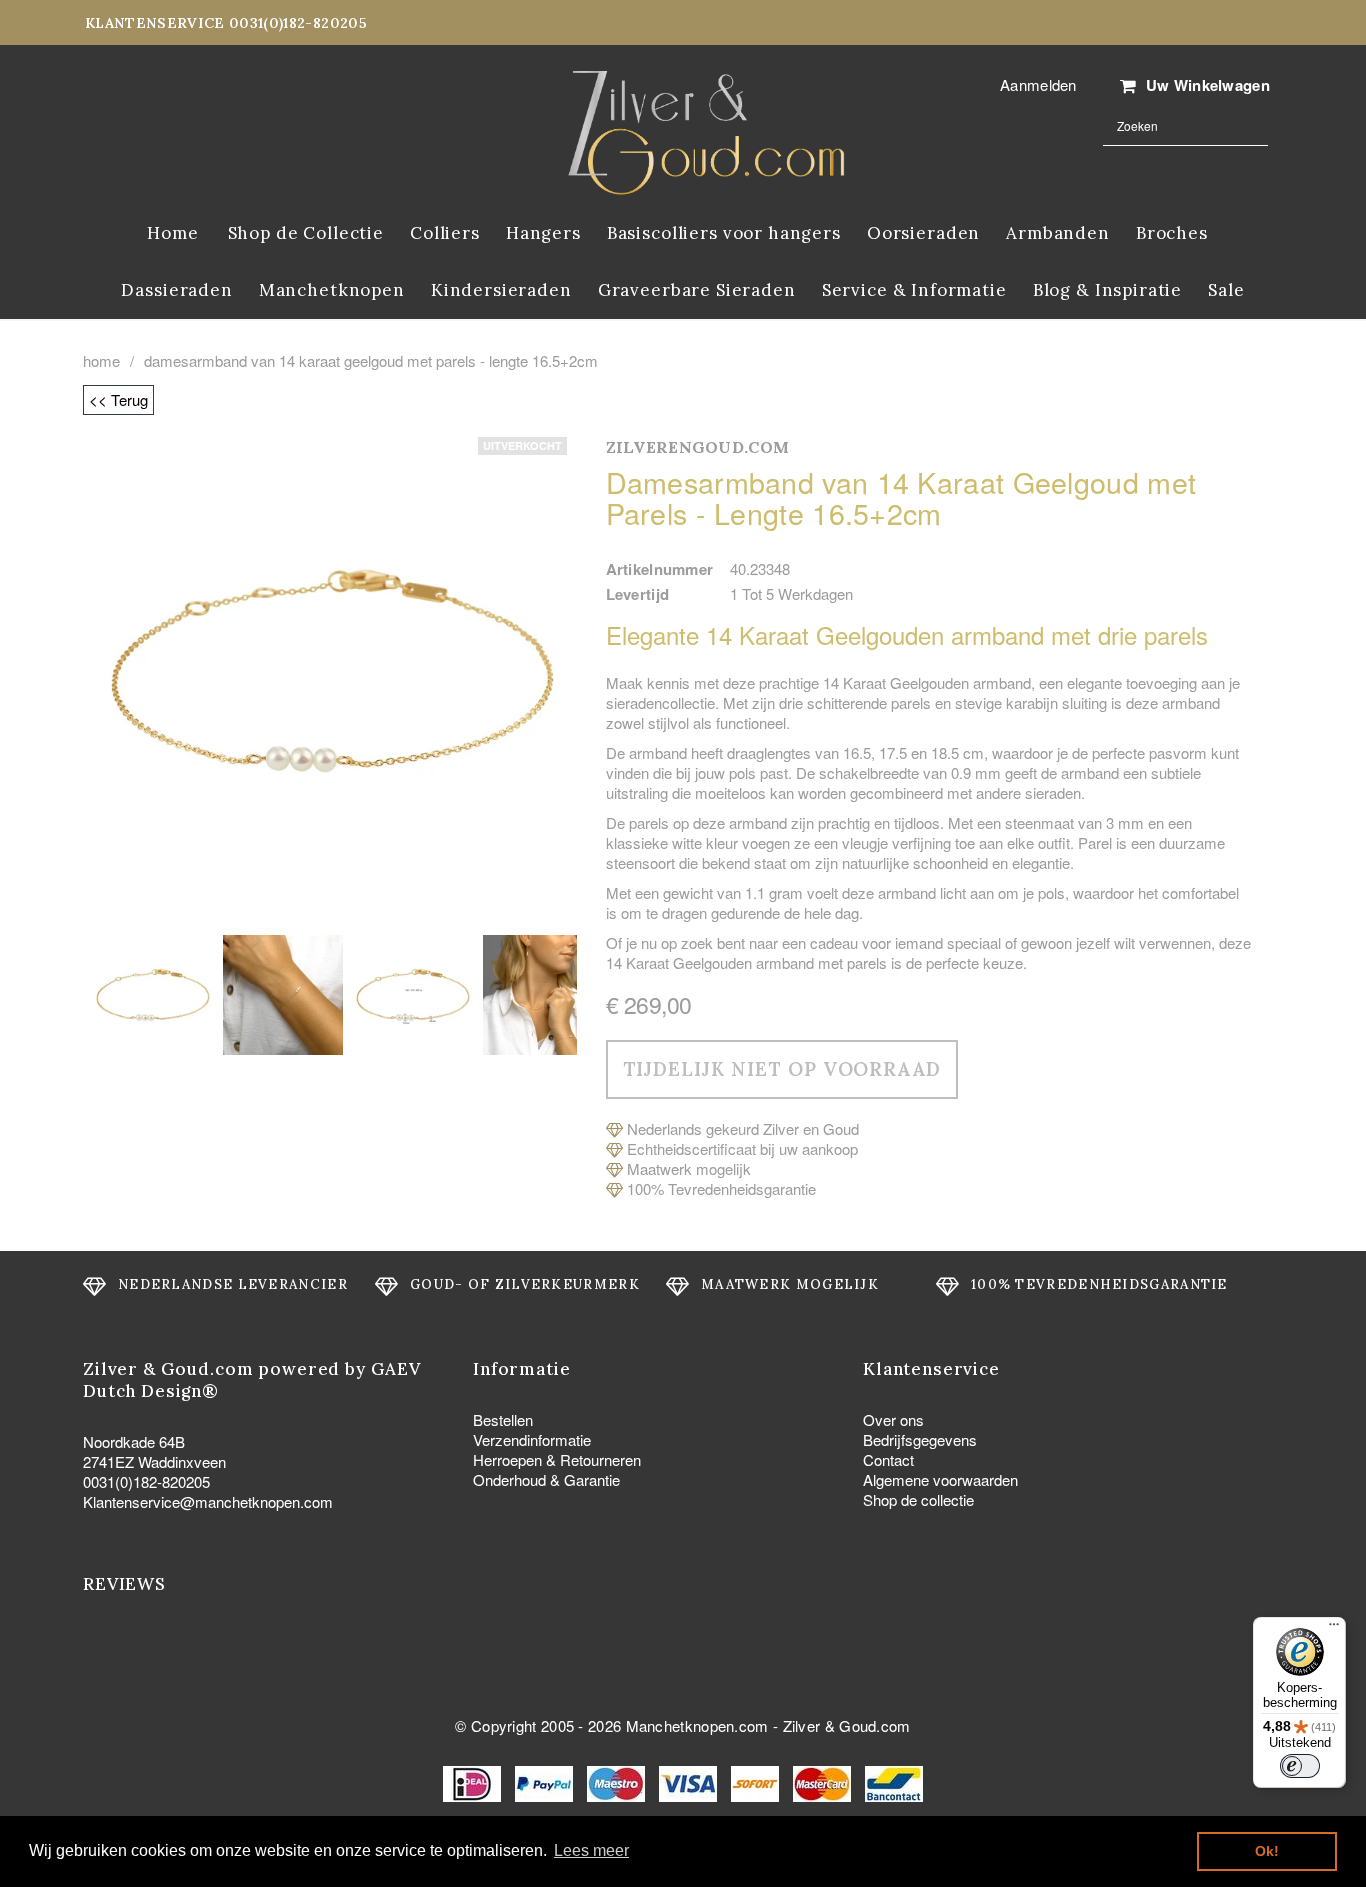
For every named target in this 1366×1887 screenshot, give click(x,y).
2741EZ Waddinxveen (154, 1461)
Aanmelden (1038, 84)
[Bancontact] (894, 1781)
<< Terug (118, 399)
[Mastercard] (824, 1781)
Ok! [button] (1267, 1851)
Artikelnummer (660, 569)
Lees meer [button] (591, 1850)
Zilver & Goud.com (847, 1725)
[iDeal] (474, 1781)
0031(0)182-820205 (146, 1481)
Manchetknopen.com (697, 1725)
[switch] (1300, 1766)
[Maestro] (618, 1781)
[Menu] (1334, 1629)
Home (101, 361)
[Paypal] (546, 1781)
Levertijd (638, 594)
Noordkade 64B (134, 1441)
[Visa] (690, 1781)
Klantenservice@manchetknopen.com (208, 1501)
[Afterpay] (757, 1781)
